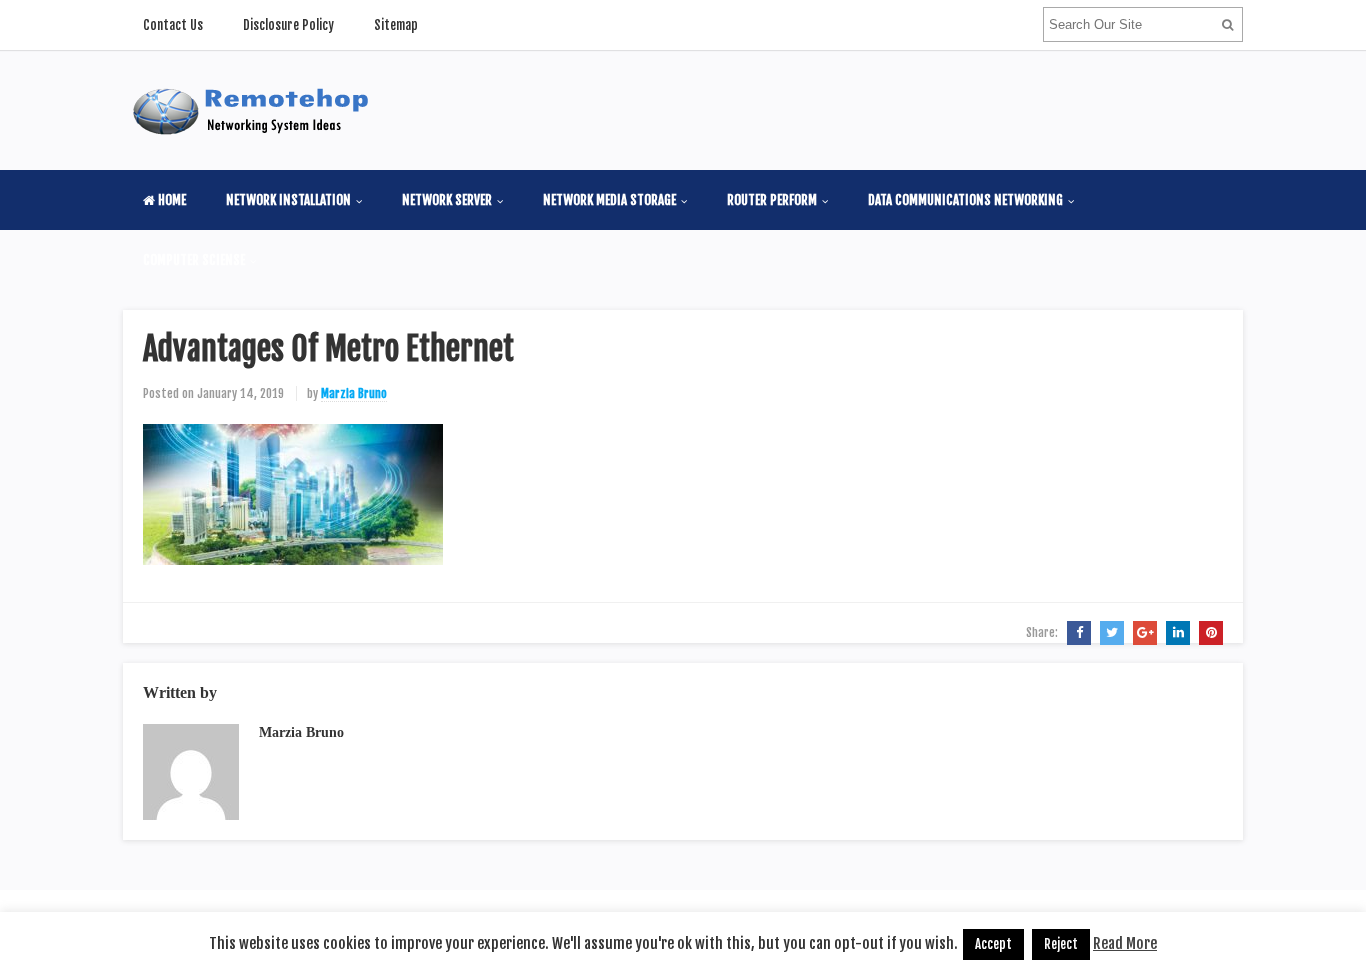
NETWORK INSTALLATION (288, 200)
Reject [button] (1061, 944)
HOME (170, 200)
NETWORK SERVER (447, 200)
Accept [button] (993, 944)
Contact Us (173, 25)
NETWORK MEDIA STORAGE (609, 200)
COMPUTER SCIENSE (194, 260)
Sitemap (396, 25)
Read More (1125, 943)
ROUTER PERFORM (772, 200)
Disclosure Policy (288, 25)
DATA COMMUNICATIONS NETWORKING (965, 200)
